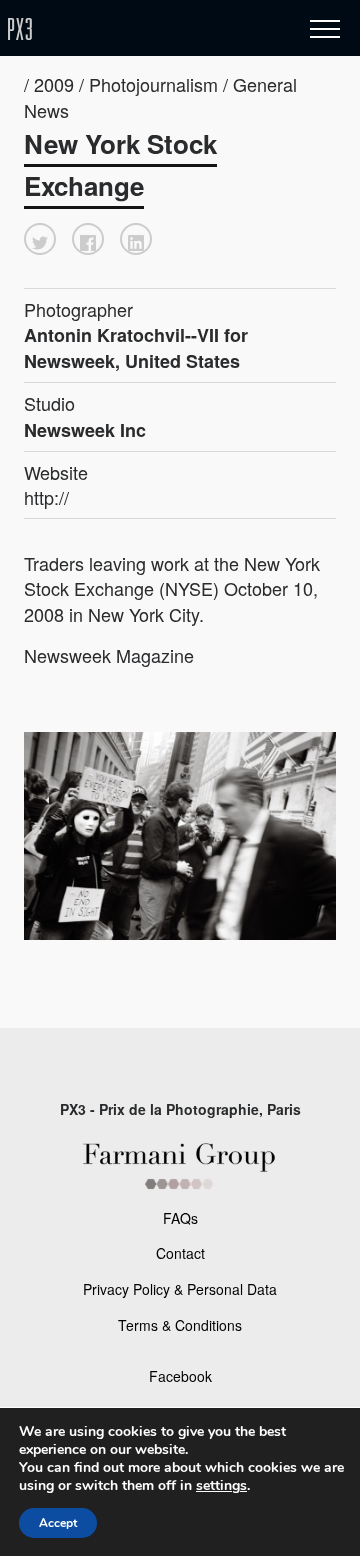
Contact (180, 1253)
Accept (58, 1523)
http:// (46, 497)
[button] (40, 239)
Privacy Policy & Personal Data (180, 1289)
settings (221, 1486)
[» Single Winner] (138, 29)
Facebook (180, 1376)
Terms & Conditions (180, 1325)
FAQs (180, 1218)
